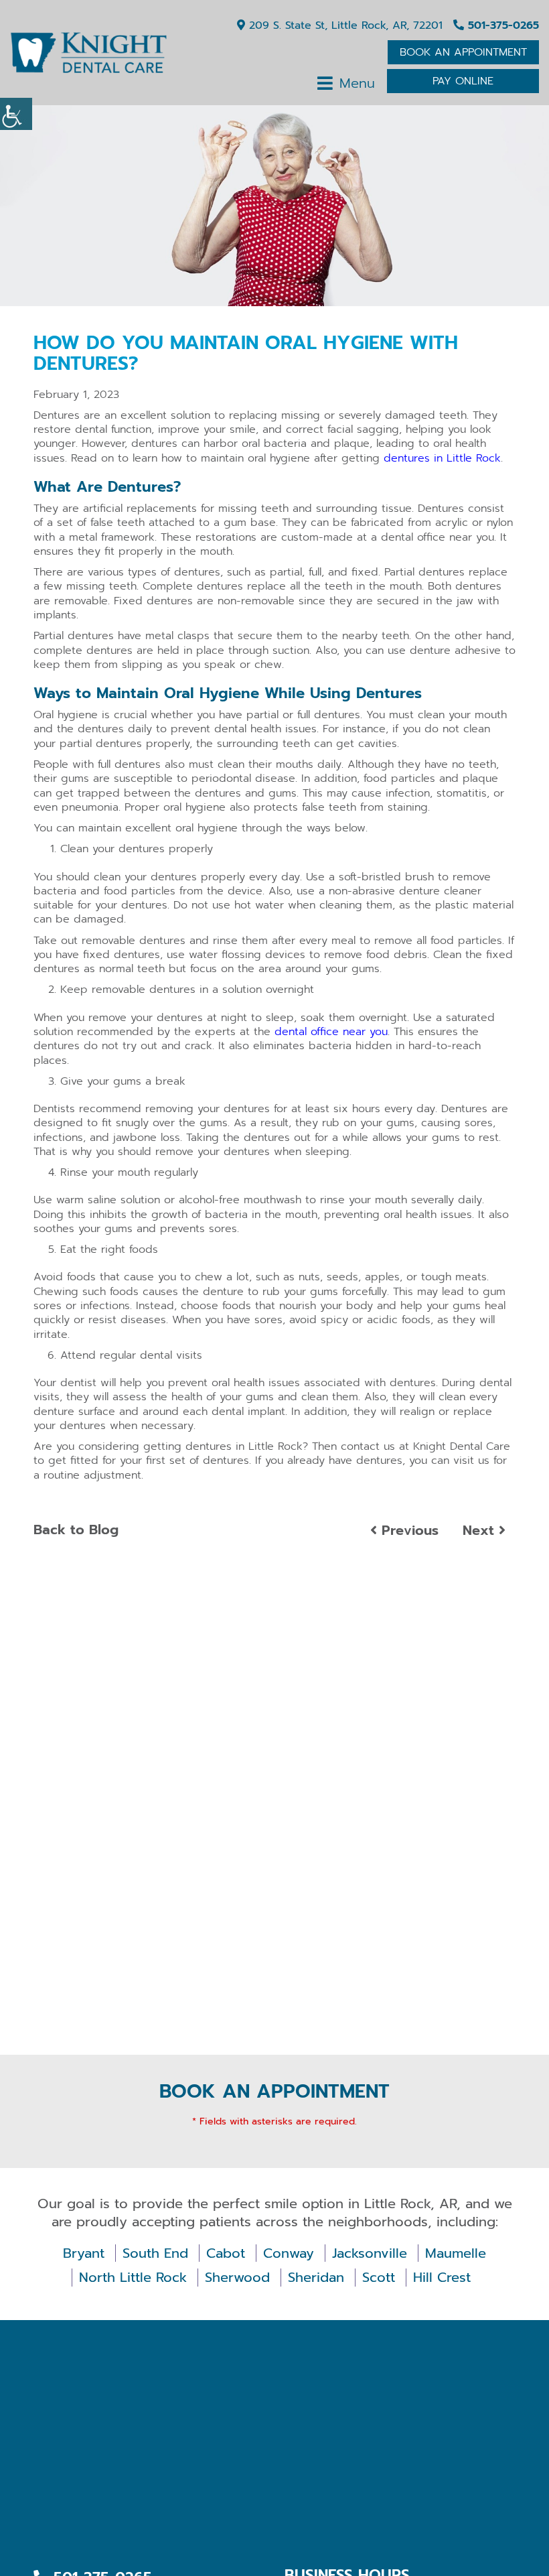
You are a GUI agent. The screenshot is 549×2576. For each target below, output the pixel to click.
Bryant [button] (84, 2253)
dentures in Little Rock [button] (442, 458)
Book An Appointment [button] (463, 52)
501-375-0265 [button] (501, 25)
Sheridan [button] (316, 2278)
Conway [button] (289, 2253)
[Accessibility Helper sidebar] (16, 114)
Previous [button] (408, 1530)
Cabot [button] (226, 2253)
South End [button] (155, 2253)
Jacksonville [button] (370, 2253)
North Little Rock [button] (133, 2278)
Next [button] (481, 1530)
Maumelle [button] (456, 2253)
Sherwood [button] (237, 2278)
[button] (88, 53)
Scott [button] (379, 2278)
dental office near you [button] (331, 1032)
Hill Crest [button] (442, 2278)
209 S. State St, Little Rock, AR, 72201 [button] (344, 25)
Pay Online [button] (463, 81)
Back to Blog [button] (76, 1530)
